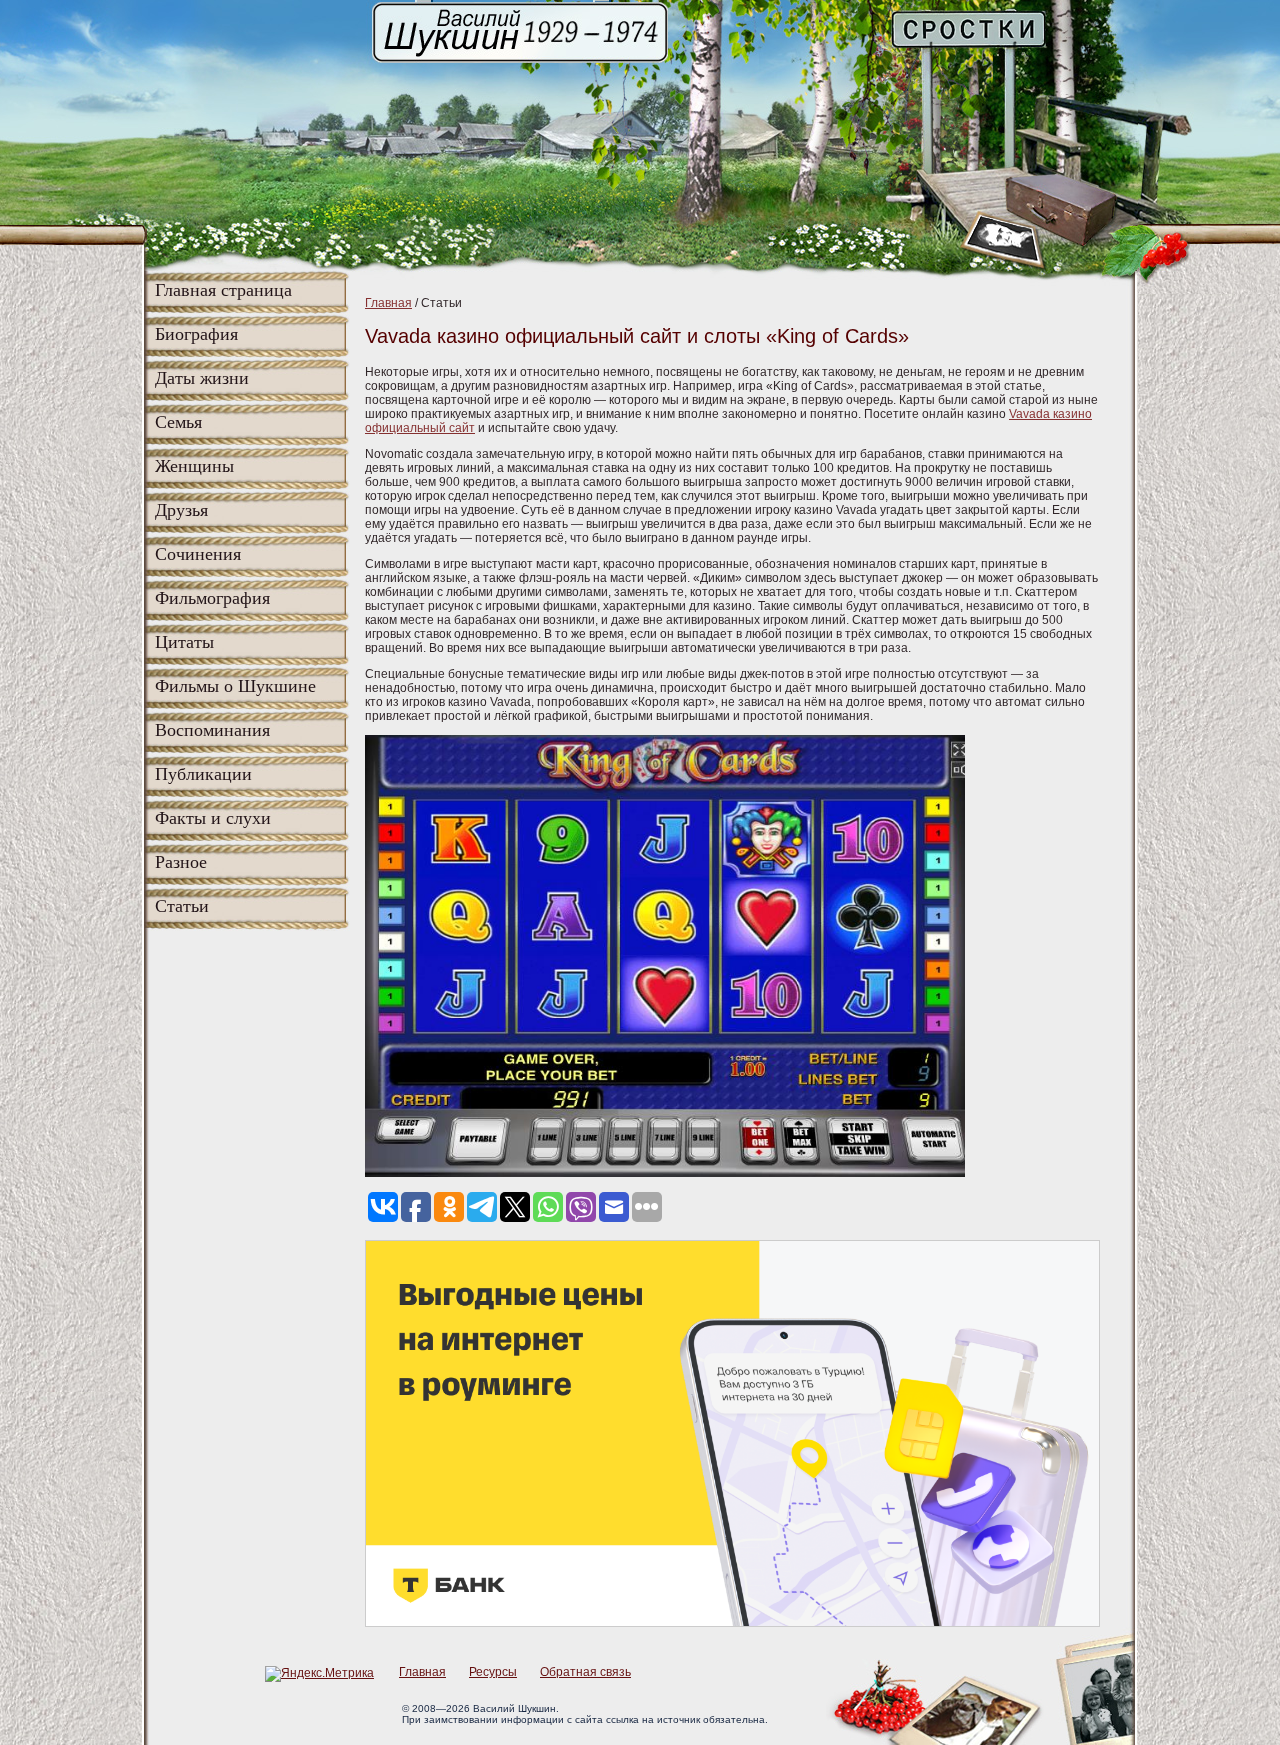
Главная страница (223, 290)
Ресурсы (493, 1672)
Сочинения (198, 554)
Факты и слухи (213, 818)
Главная (388, 303)
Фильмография (212, 598)
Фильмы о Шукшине (235, 686)
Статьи (182, 906)
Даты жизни (202, 378)
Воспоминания (212, 730)
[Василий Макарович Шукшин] (522, 61)
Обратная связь (585, 1672)
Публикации (203, 774)
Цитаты (184, 642)
